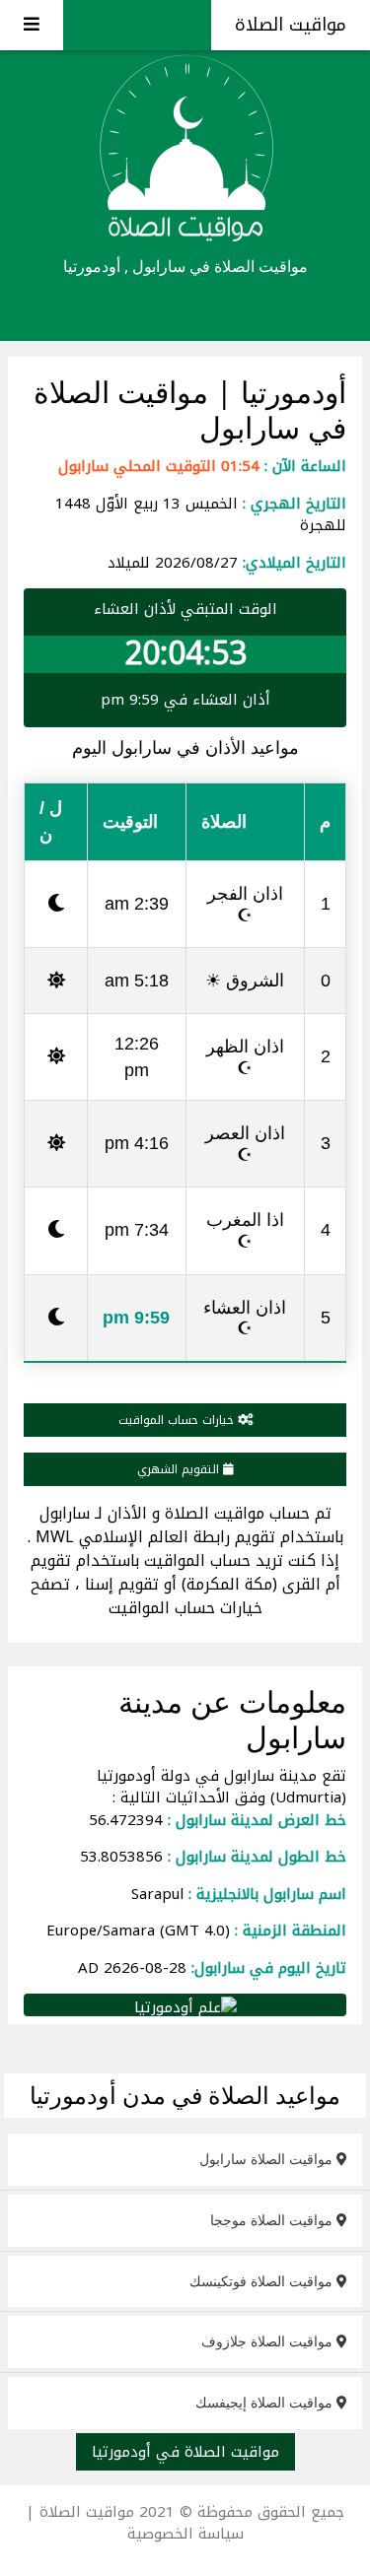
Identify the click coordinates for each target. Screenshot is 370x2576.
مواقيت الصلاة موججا (273, 2220)
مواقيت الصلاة (291, 25)
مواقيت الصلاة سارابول (268, 2159)
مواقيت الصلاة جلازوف (269, 2341)
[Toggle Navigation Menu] (32, 25)
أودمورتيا (290, 392)
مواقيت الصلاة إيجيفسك (266, 2402)
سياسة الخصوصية (185, 2534)
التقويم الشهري (180, 1469)
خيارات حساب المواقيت (178, 1420)
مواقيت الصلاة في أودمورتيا (185, 2452)
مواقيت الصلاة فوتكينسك (263, 2281)
